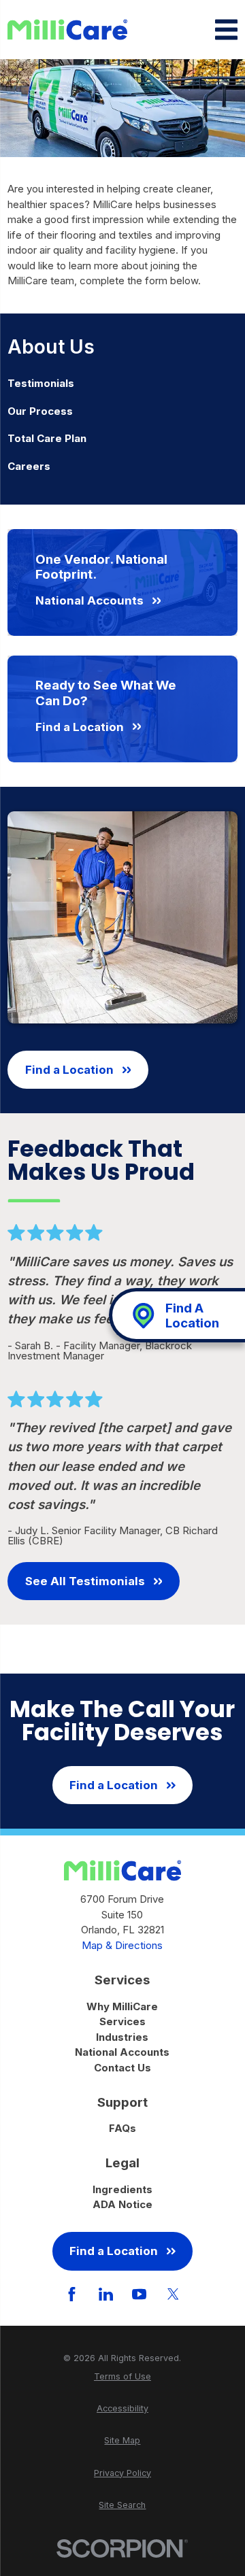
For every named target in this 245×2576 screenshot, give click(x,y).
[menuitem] (122, 384)
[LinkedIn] (106, 2294)
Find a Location (69, 1070)
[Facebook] (72, 2294)
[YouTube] (139, 2294)
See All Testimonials (85, 1581)
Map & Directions (122, 1945)
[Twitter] (173, 2294)
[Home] (67, 30)
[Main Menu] (226, 30)
